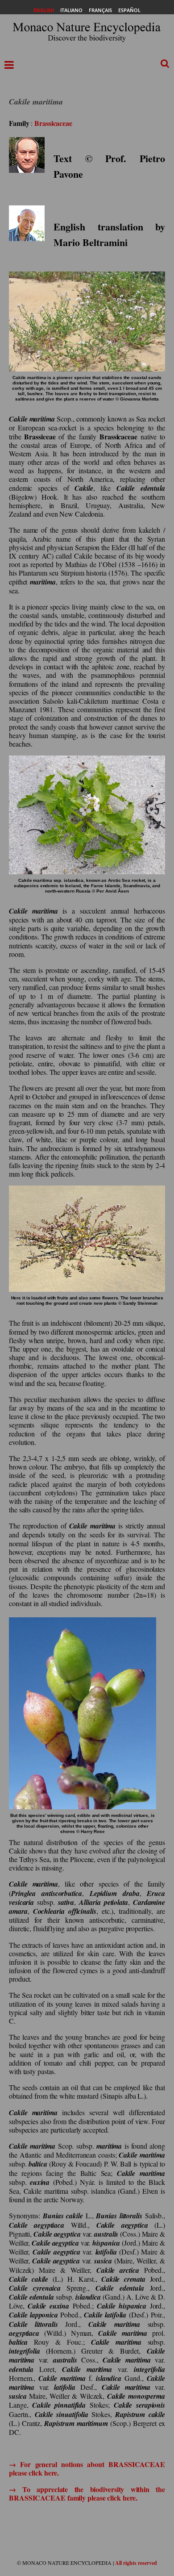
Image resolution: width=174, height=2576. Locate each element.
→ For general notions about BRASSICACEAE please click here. (87, 2468)
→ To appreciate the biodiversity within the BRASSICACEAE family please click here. (87, 2493)
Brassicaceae (53, 123)
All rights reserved (136, 2563)
